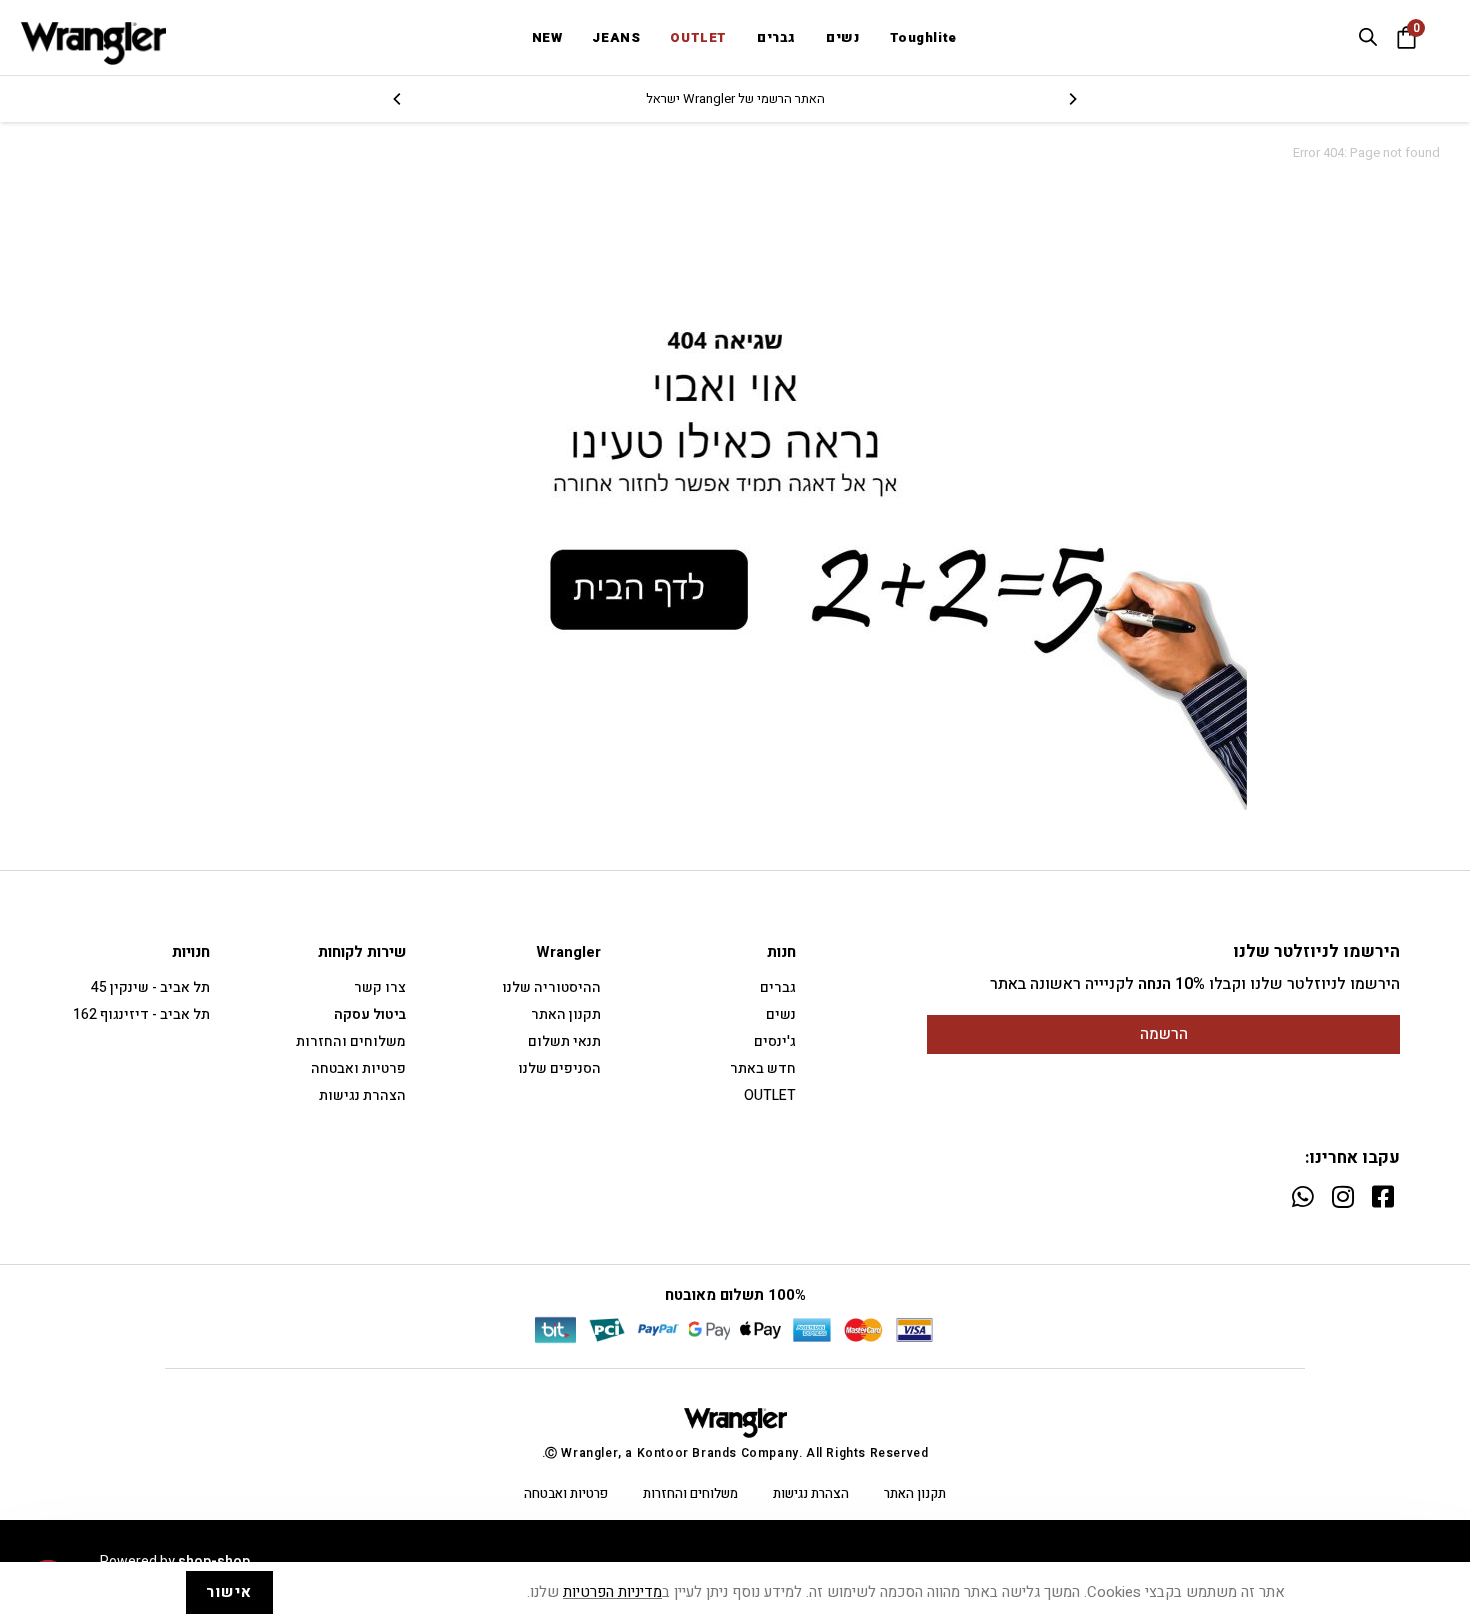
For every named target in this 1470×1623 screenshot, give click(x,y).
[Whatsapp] (1302, 1196)
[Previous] (1072, 99)
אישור (229, 1592)
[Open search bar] (1368, 37)
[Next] (398, 99)
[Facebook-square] (1382, 1196)
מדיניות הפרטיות (612, 1592)
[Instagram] (1342, 1196)
